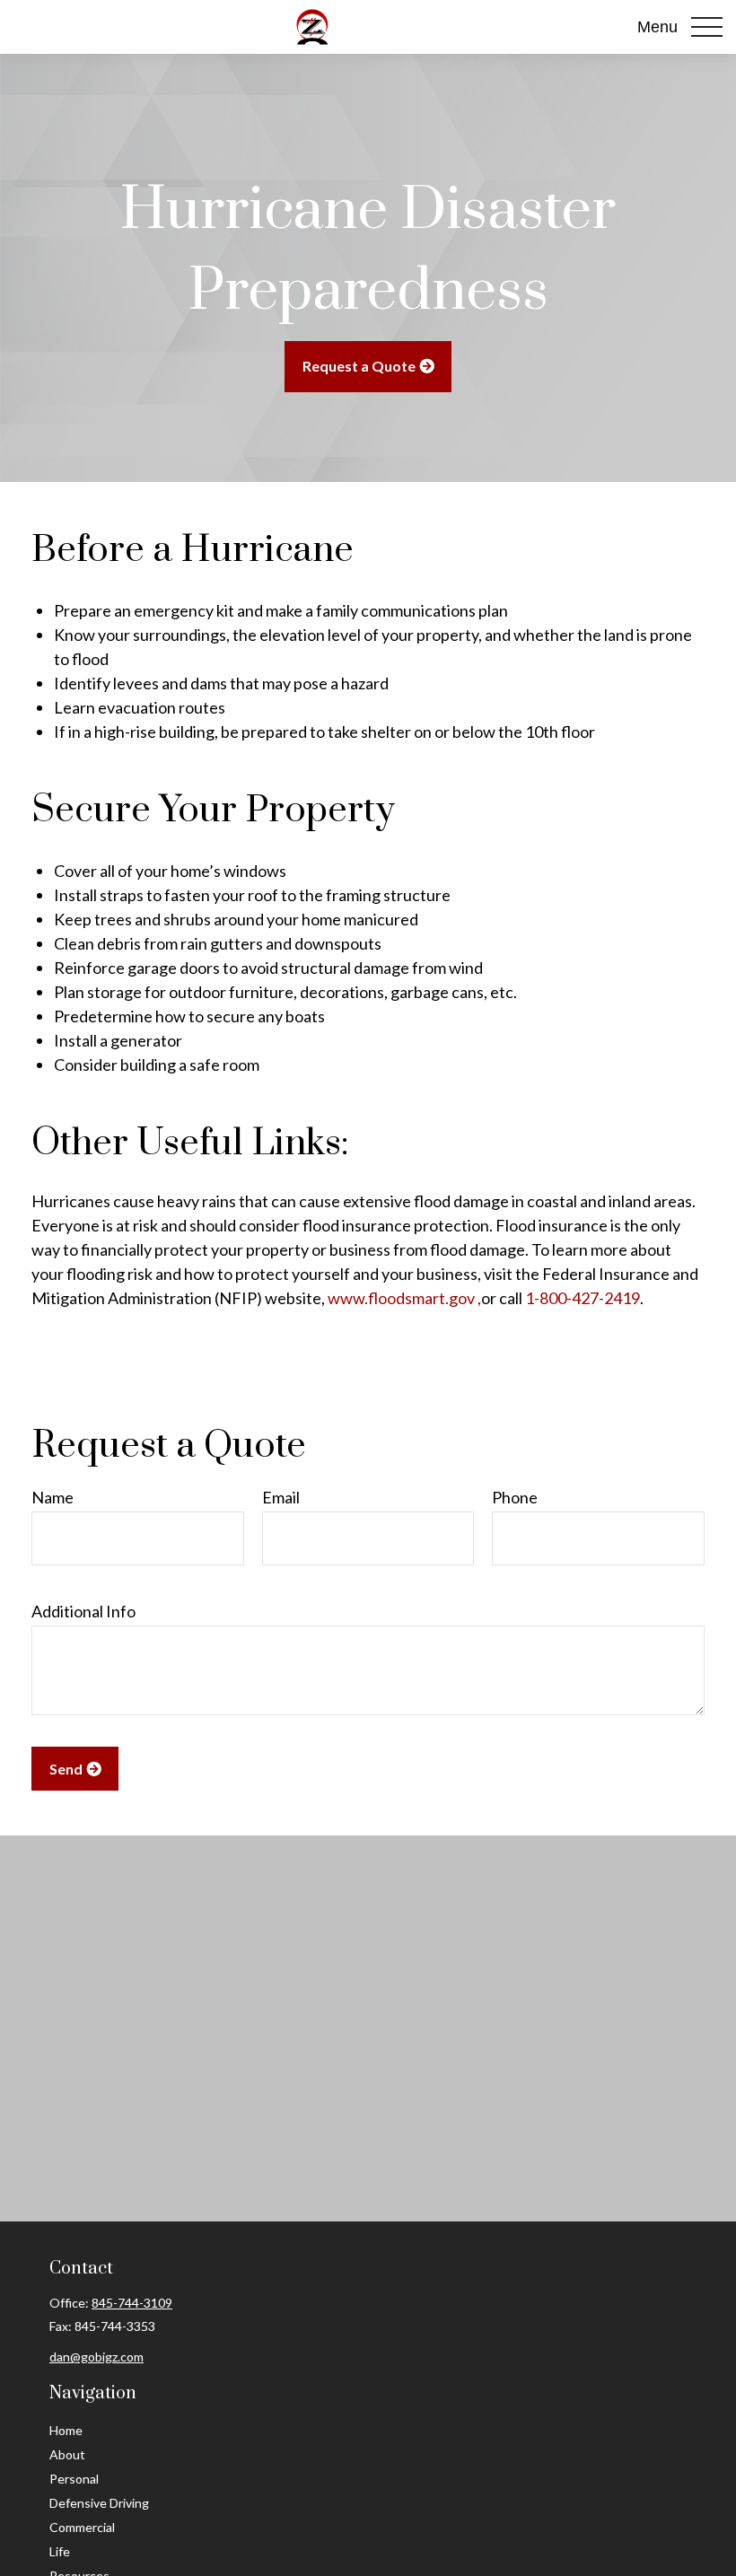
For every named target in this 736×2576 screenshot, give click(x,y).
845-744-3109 (132, 2303)
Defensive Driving (99, 2503)
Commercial (82, 2527)
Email (281, 1497)
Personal (74, 2479)
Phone (515, 1497)
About (67, 2454)
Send (66, 1769)
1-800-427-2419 (583, 1298)
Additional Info (83, 1611)
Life (60, 2551)
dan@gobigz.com (96, 2357)
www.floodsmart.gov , (404, 1298)
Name (53, 1497)
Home (66, 2430)
